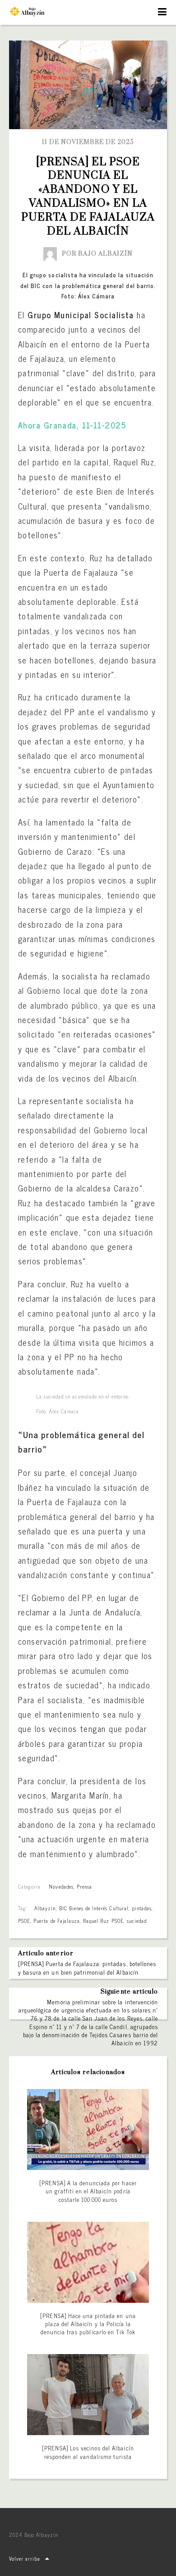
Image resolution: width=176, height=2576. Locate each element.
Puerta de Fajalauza (57, 1921)
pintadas (142, 1908)
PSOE (24, 1921)
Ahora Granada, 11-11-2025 (72, 425)
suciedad (137, 1921)
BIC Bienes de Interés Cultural (94, 1908)
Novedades (61, 1886)
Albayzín (45, 1908)
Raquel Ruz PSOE (103, 1921)
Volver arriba (25, 2558)
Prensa (84, 1886)
